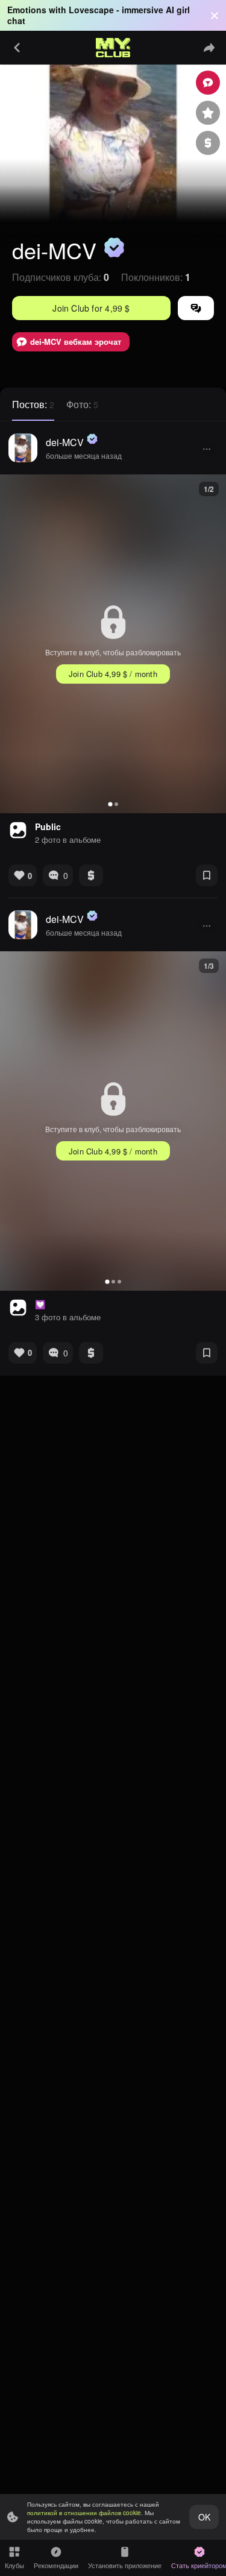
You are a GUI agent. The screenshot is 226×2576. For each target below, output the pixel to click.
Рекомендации (56, 2565)
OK (204, 2517)
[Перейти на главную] (113, 48)
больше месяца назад (84, 455)
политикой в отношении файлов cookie (84, 2513)
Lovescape (91, 10)
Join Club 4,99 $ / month (113, 674)
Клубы (14, 2565)
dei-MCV (65, 442)
